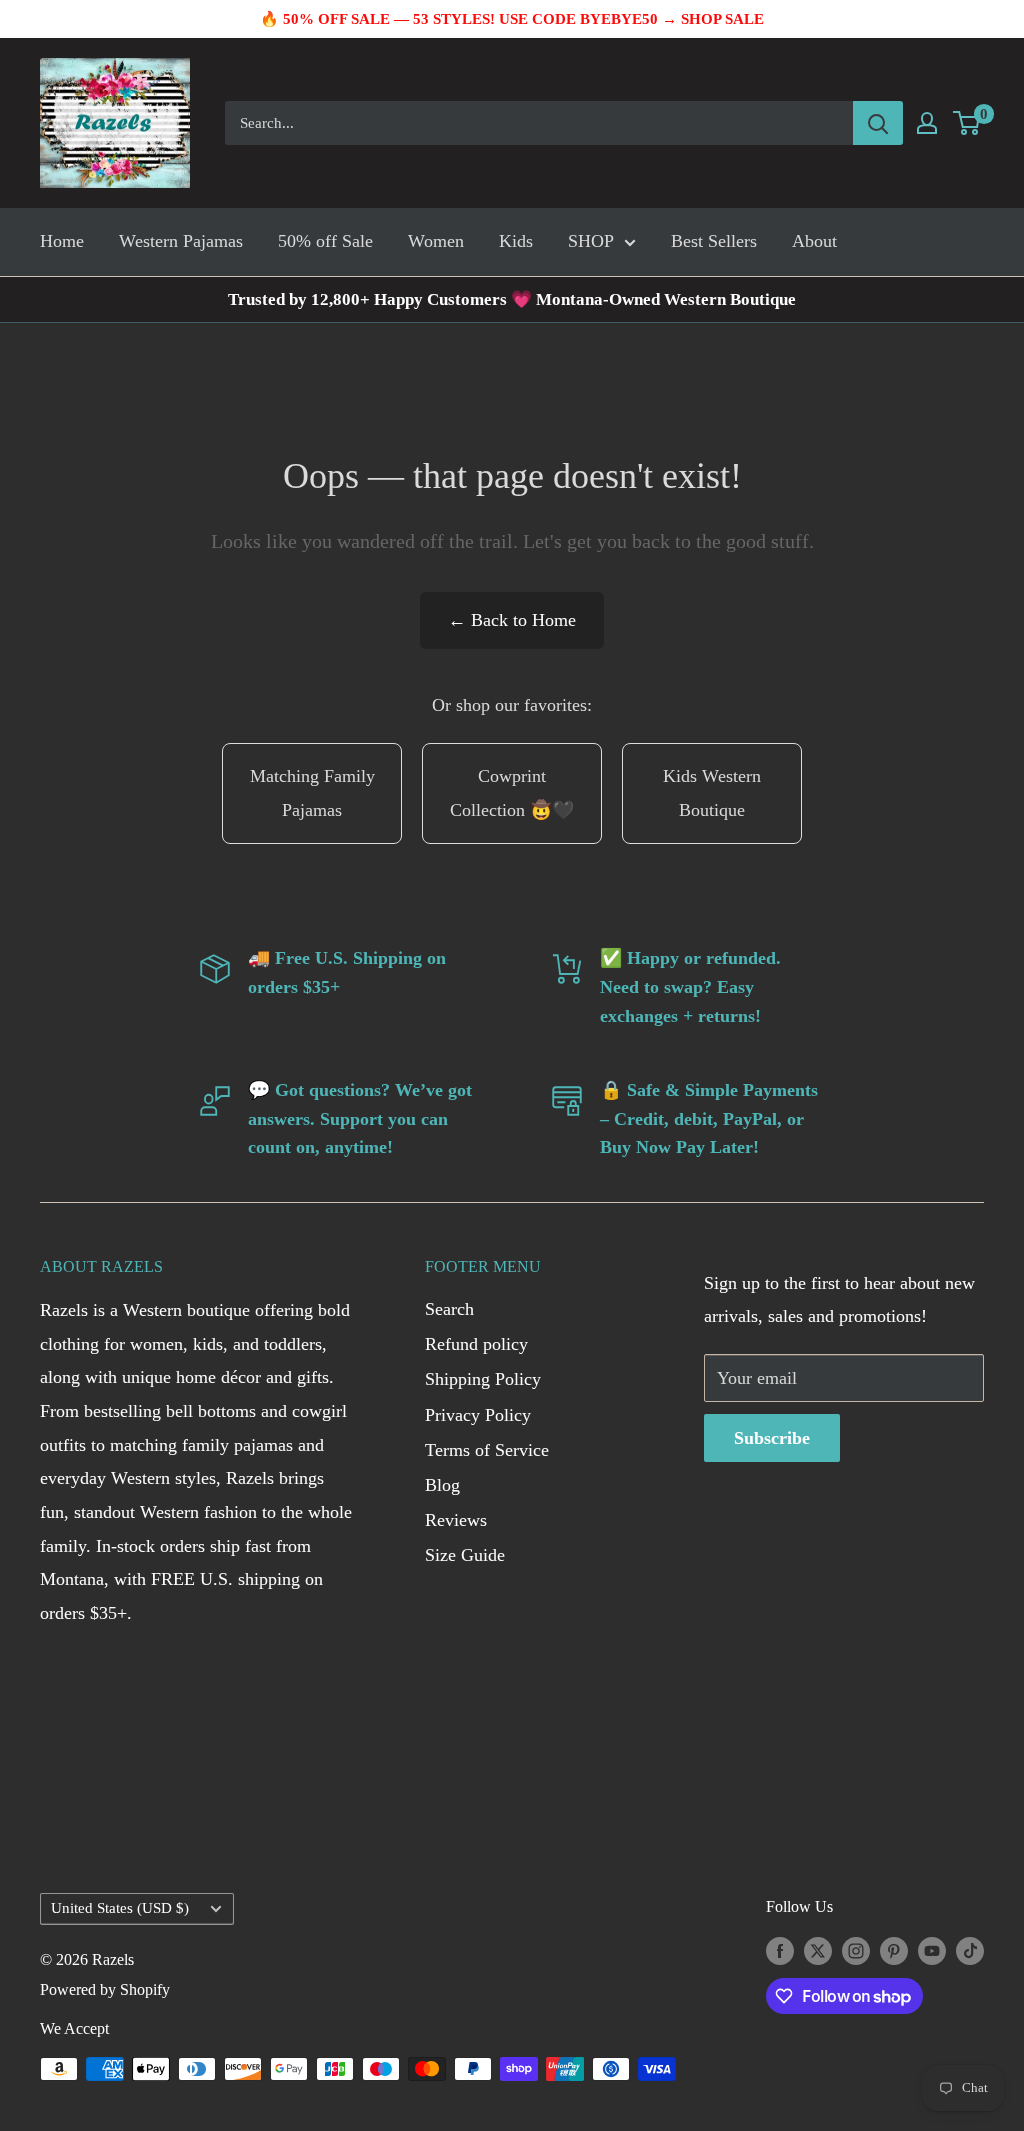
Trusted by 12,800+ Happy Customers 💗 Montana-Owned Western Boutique (512, 299)
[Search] (878, 123)
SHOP (591, 241)
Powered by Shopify (105, 1989)
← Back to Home (512, 620)
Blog (442, 1485)
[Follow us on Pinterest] (894, 1950)
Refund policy (476, 1344)
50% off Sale (325, 241)
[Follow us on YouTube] (932, 1950)
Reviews (456, 1520)
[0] (967, 123)
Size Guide (465, 1555)
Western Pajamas (181, 241)
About (814, 241)
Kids (516, 241)
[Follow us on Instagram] (856, 1950)
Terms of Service (487, 1450)
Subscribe (772, 1438)
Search (449, 1309)
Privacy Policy (478, 1415)
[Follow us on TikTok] (970, 1950)
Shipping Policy (483, 1379)
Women (436, 241)
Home (62, 241)
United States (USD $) (120, 1907)
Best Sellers (714, 241)
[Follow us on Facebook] (780, 1950)
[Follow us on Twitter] (818, 1950)
